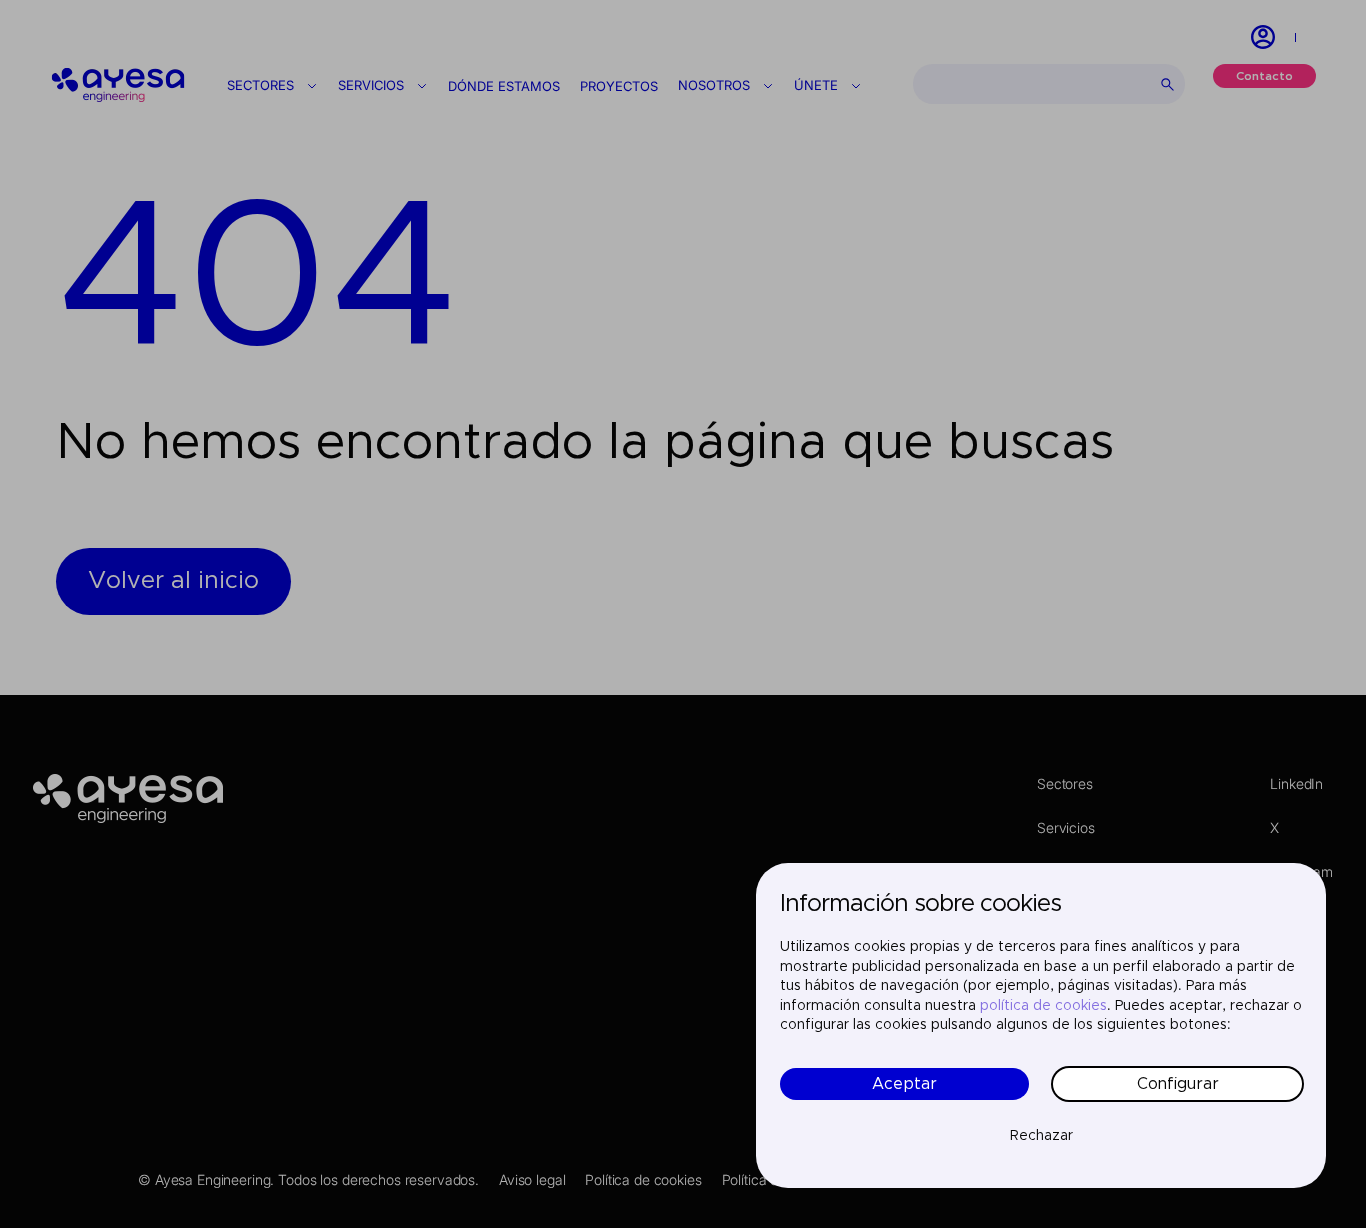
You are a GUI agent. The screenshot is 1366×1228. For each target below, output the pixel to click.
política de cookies (1043, 1006)
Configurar (1178, 1084)
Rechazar (1041, 1136)
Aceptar (904, 1084)
